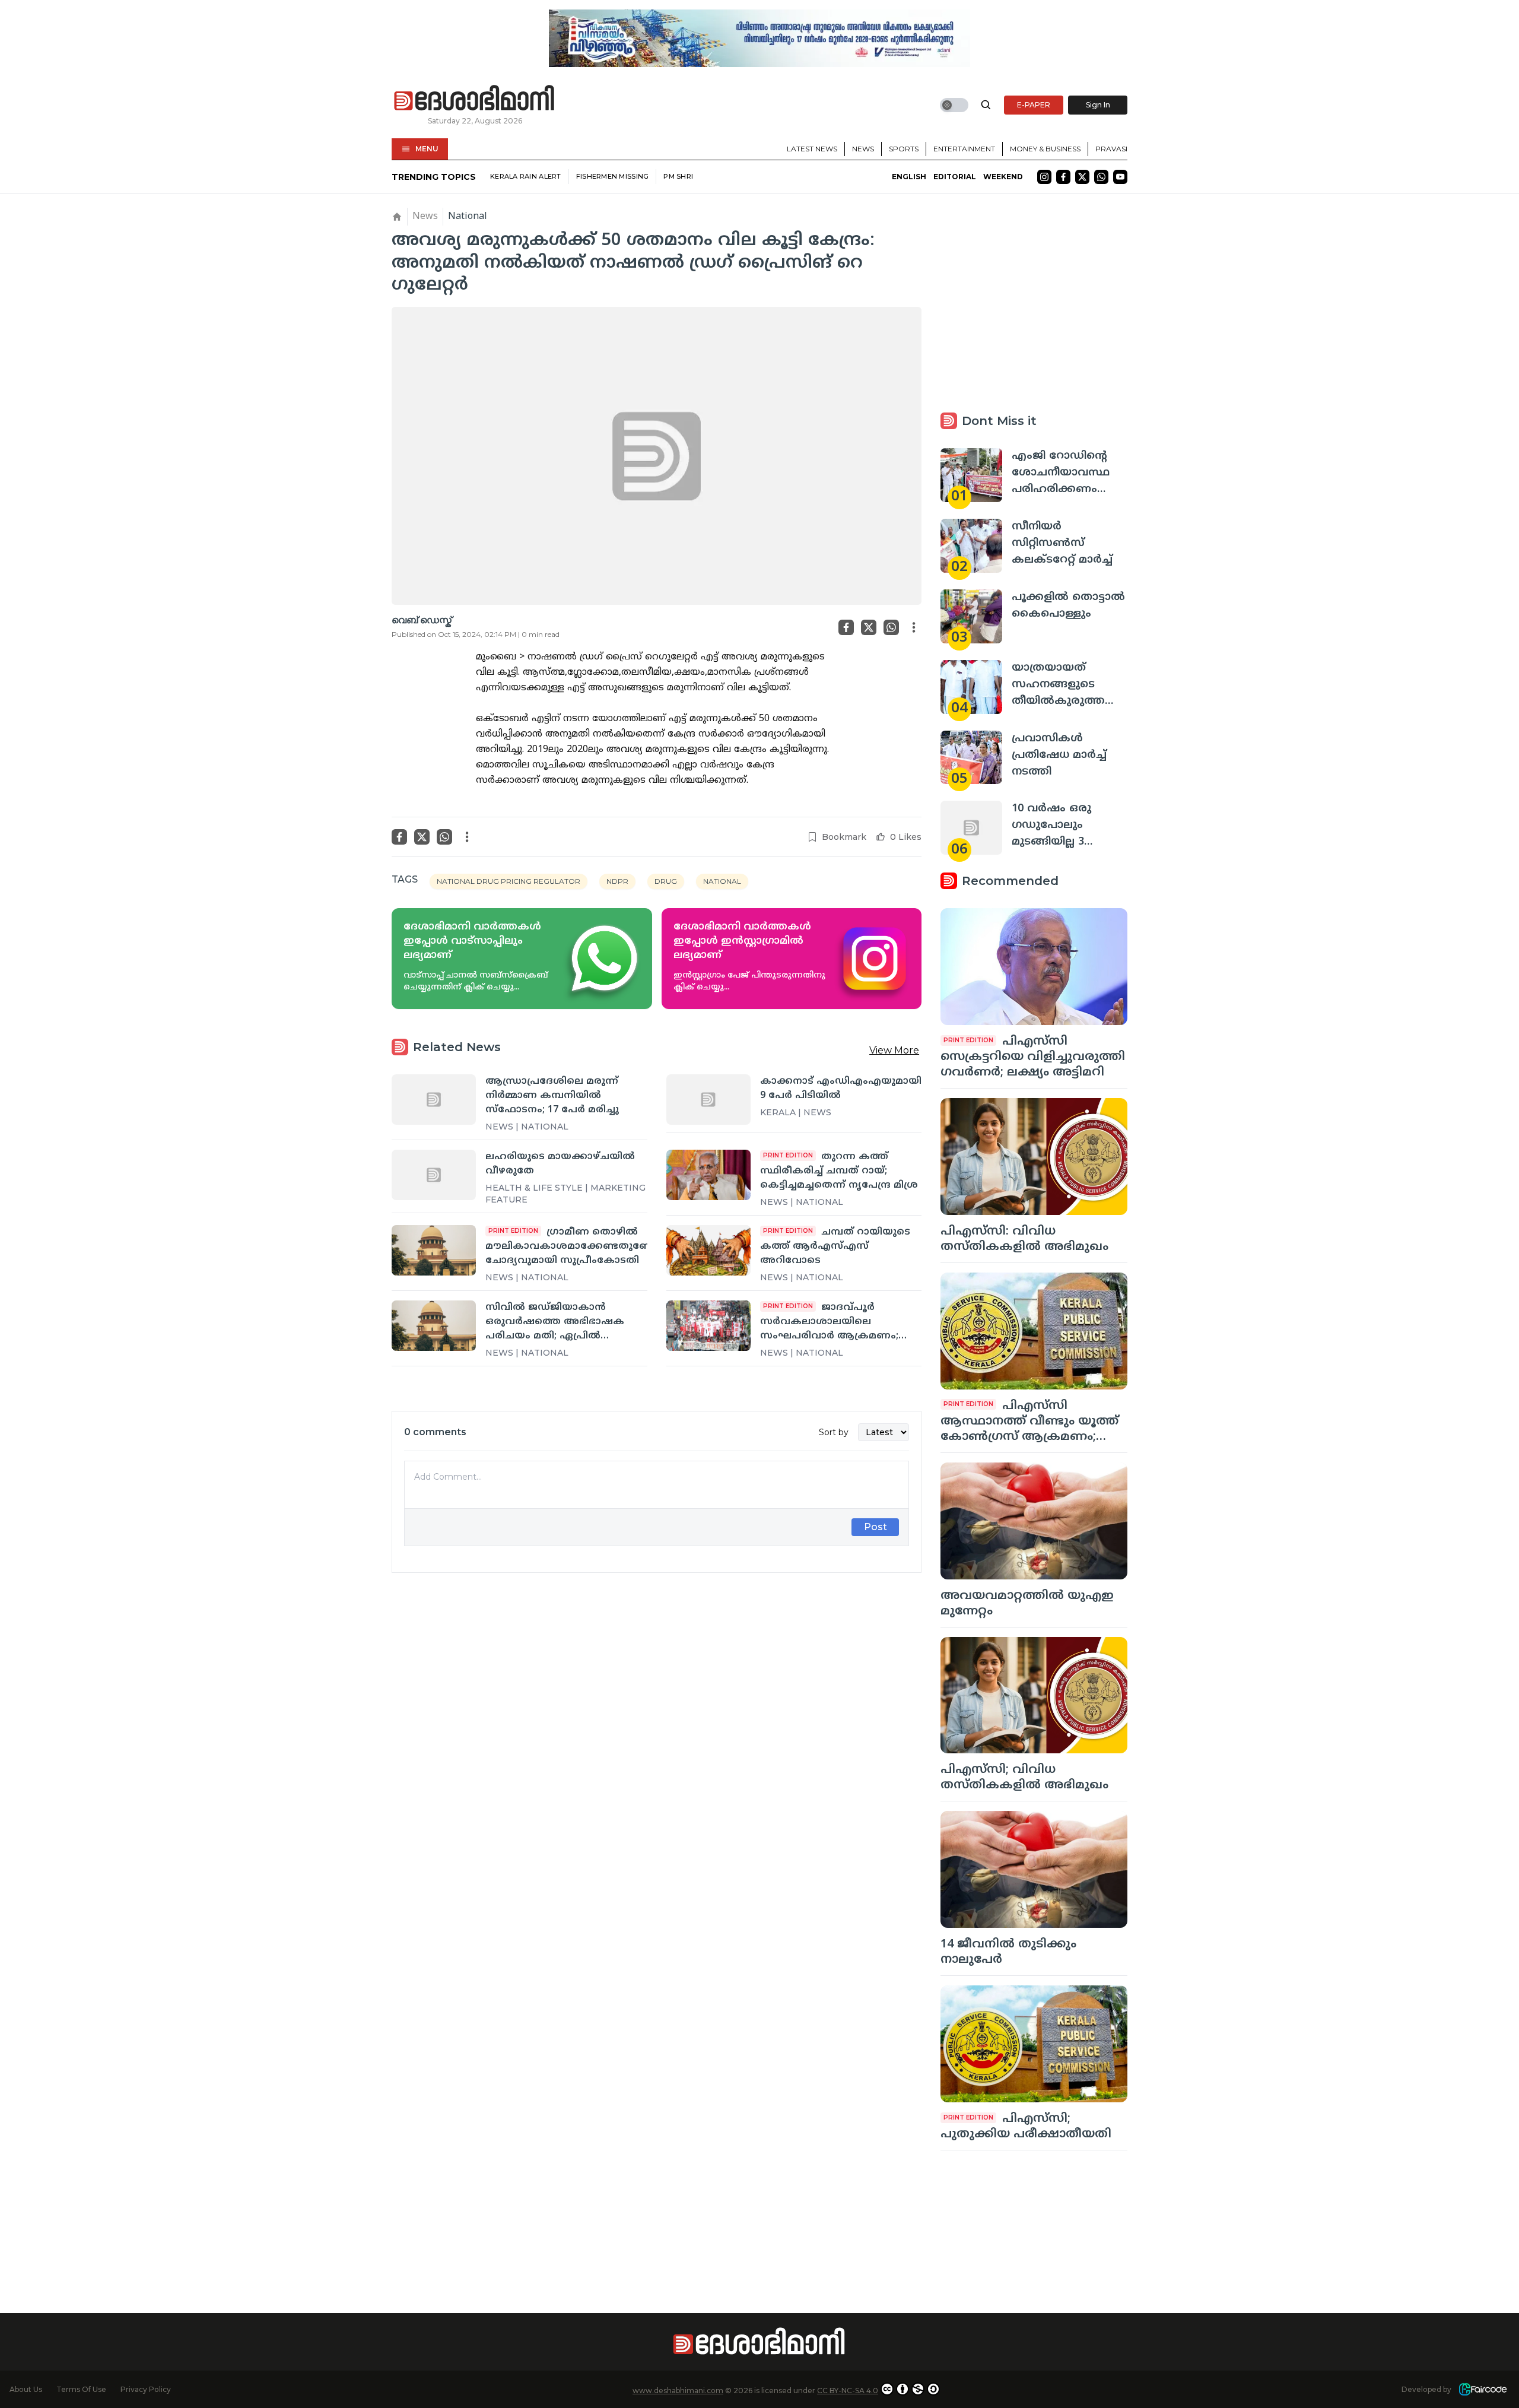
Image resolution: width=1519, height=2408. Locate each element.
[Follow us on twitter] (1082, 177)
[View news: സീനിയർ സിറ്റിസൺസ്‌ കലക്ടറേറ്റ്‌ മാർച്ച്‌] (971, 546)
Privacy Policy (146, 2389)
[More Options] (914, 627)
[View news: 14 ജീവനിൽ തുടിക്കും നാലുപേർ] (1034, 1869)
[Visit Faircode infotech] (1483, 2389)
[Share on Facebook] (846, 627)
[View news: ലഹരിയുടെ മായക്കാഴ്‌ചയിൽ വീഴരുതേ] (434, 1175)
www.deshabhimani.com (678, 2390)
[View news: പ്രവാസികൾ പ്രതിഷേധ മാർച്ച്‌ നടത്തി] (971, 758)
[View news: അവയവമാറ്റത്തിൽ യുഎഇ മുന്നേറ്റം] (1034, 1521)
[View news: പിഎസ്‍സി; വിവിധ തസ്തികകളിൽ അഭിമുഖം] (1034, 1695)
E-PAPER (1034, 105)
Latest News (812, 149)
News (863, 149)
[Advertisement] (657, 1714)
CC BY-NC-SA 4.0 (848, 2390)
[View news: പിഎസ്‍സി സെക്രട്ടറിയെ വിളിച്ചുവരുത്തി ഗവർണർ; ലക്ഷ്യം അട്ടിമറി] (1034, 967)
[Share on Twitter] (869, 627)
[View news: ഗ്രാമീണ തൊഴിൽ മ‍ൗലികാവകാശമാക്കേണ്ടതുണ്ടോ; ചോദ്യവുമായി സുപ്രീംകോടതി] (434, 1250)
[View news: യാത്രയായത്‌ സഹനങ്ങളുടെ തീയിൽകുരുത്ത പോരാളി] (971, 687)
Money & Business (1045, 149)
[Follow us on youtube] (1120, 177)
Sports (904, 149)
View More (894, 1050)
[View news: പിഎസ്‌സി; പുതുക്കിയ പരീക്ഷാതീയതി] (1034, 2044)
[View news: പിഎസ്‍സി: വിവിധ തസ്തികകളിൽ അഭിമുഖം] (1034, 1157)
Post (876, 1527)
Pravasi (1111, 149)
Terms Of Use (81, 2389)
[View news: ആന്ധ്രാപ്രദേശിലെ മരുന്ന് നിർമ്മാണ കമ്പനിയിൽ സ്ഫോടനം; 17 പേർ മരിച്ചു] (434, 1099)
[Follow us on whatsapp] (1101, 177)
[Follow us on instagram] (1044, 177)
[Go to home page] (475, 99)
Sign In (1098, 105)
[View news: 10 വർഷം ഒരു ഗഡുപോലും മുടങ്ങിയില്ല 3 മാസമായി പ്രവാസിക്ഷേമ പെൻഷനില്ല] (971, 828)
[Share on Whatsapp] (891, 627)
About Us (26, 2389)
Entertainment (964, 149)
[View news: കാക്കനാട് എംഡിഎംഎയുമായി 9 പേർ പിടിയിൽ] (708, 1099)
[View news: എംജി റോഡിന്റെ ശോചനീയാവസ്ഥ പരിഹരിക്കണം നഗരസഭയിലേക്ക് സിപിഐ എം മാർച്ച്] (971, 475)
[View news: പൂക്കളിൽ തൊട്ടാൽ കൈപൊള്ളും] (971, 616)
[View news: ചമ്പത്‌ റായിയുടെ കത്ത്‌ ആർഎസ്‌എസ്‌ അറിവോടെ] (708, 1250)
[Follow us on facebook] (1063, 177)
